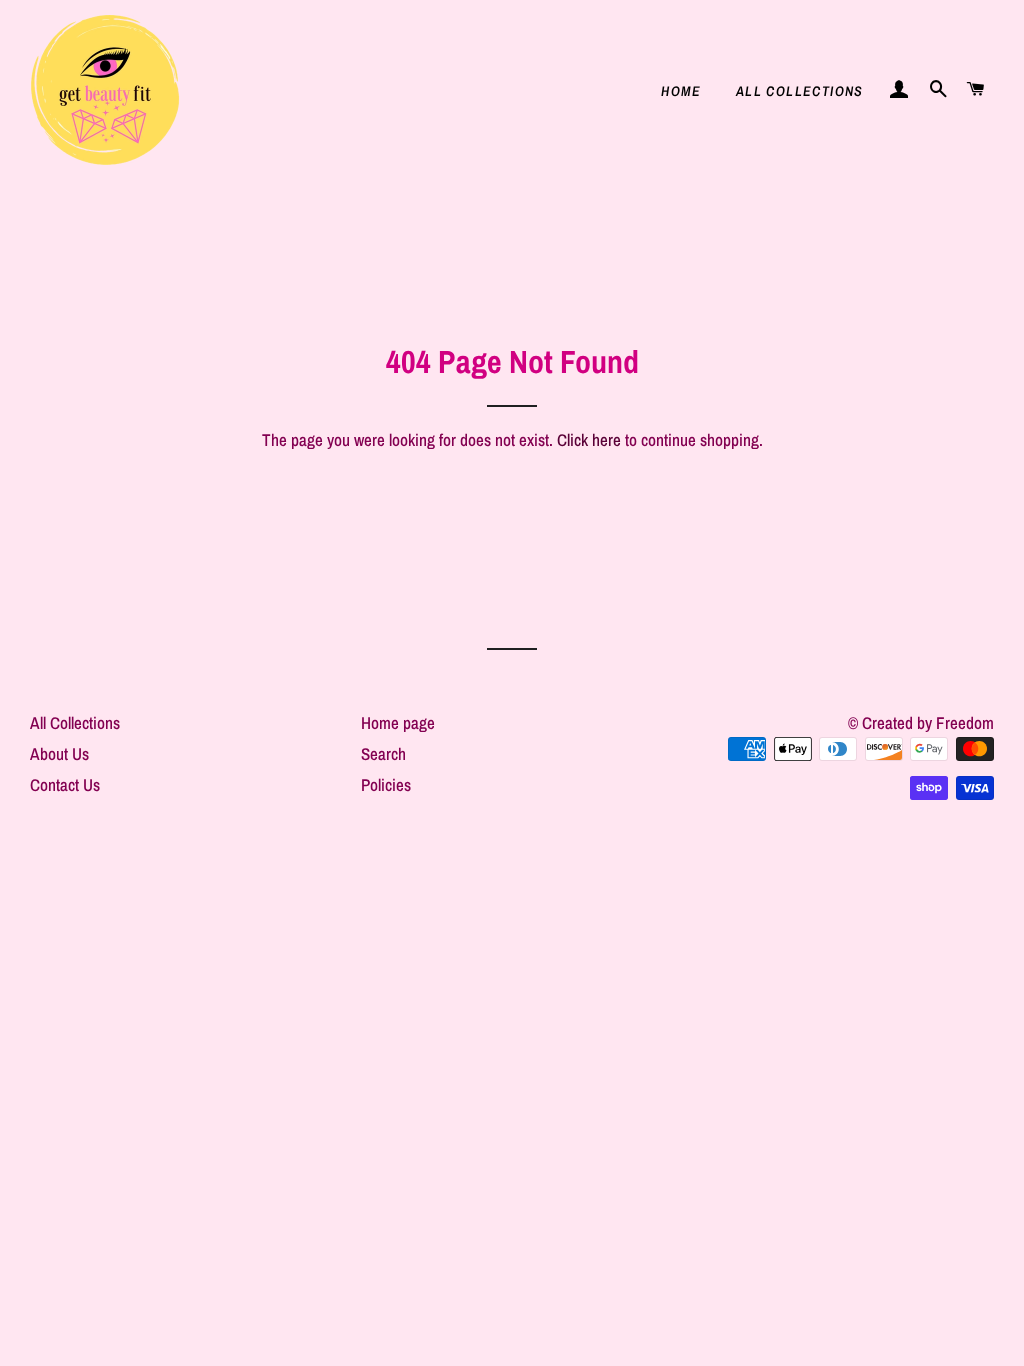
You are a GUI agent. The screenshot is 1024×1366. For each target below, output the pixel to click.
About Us (59, 753)
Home (681, 91)
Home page (398, 722)
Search (383, 753)
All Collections (800, 91)
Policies (386, 784)
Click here (589, 439)
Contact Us (65, 784)
